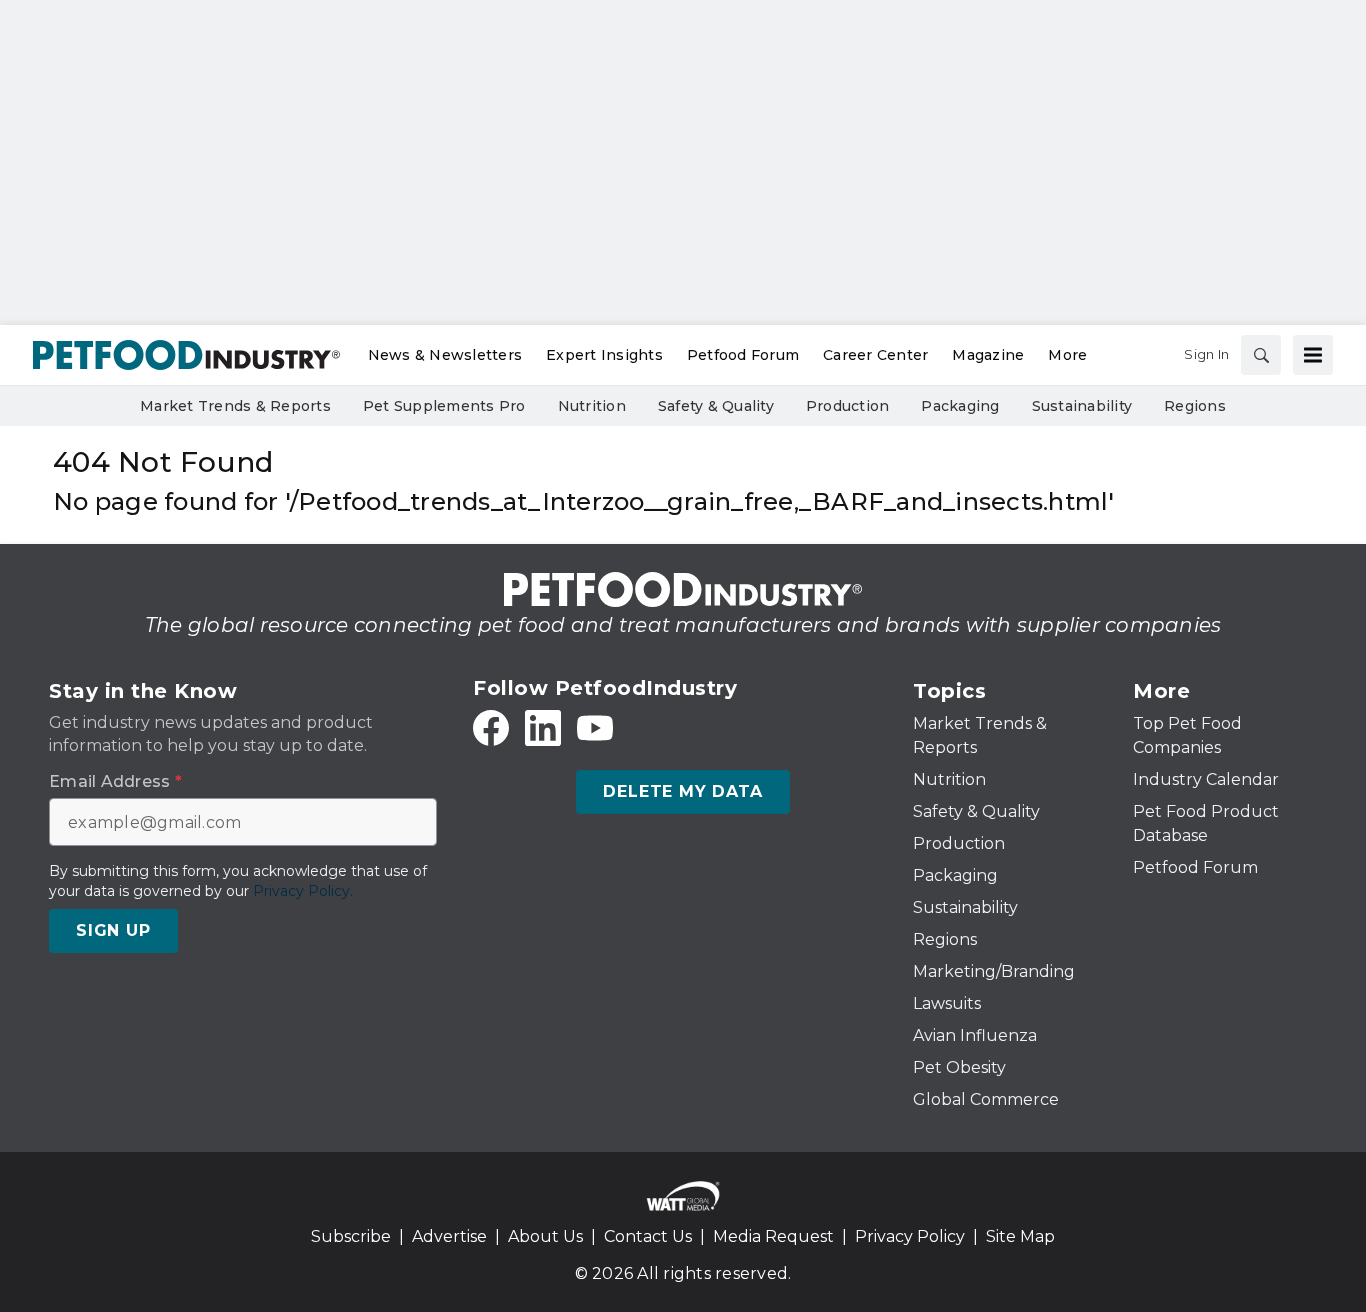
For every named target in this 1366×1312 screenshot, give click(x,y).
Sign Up (113, 930)
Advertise (449, 1236)
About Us (545, 1236)
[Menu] (1313, 355)
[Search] (1261, 355)
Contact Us (648, 1236)
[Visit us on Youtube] (595, 728)
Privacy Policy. (303, 891)
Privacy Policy (910, 1236)
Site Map (1020, 1236)
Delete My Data (682, 791)
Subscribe (351, 1236)
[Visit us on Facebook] (491, 728)
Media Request (773, 1236)
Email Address (115, 782)
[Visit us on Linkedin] (543, 728)
